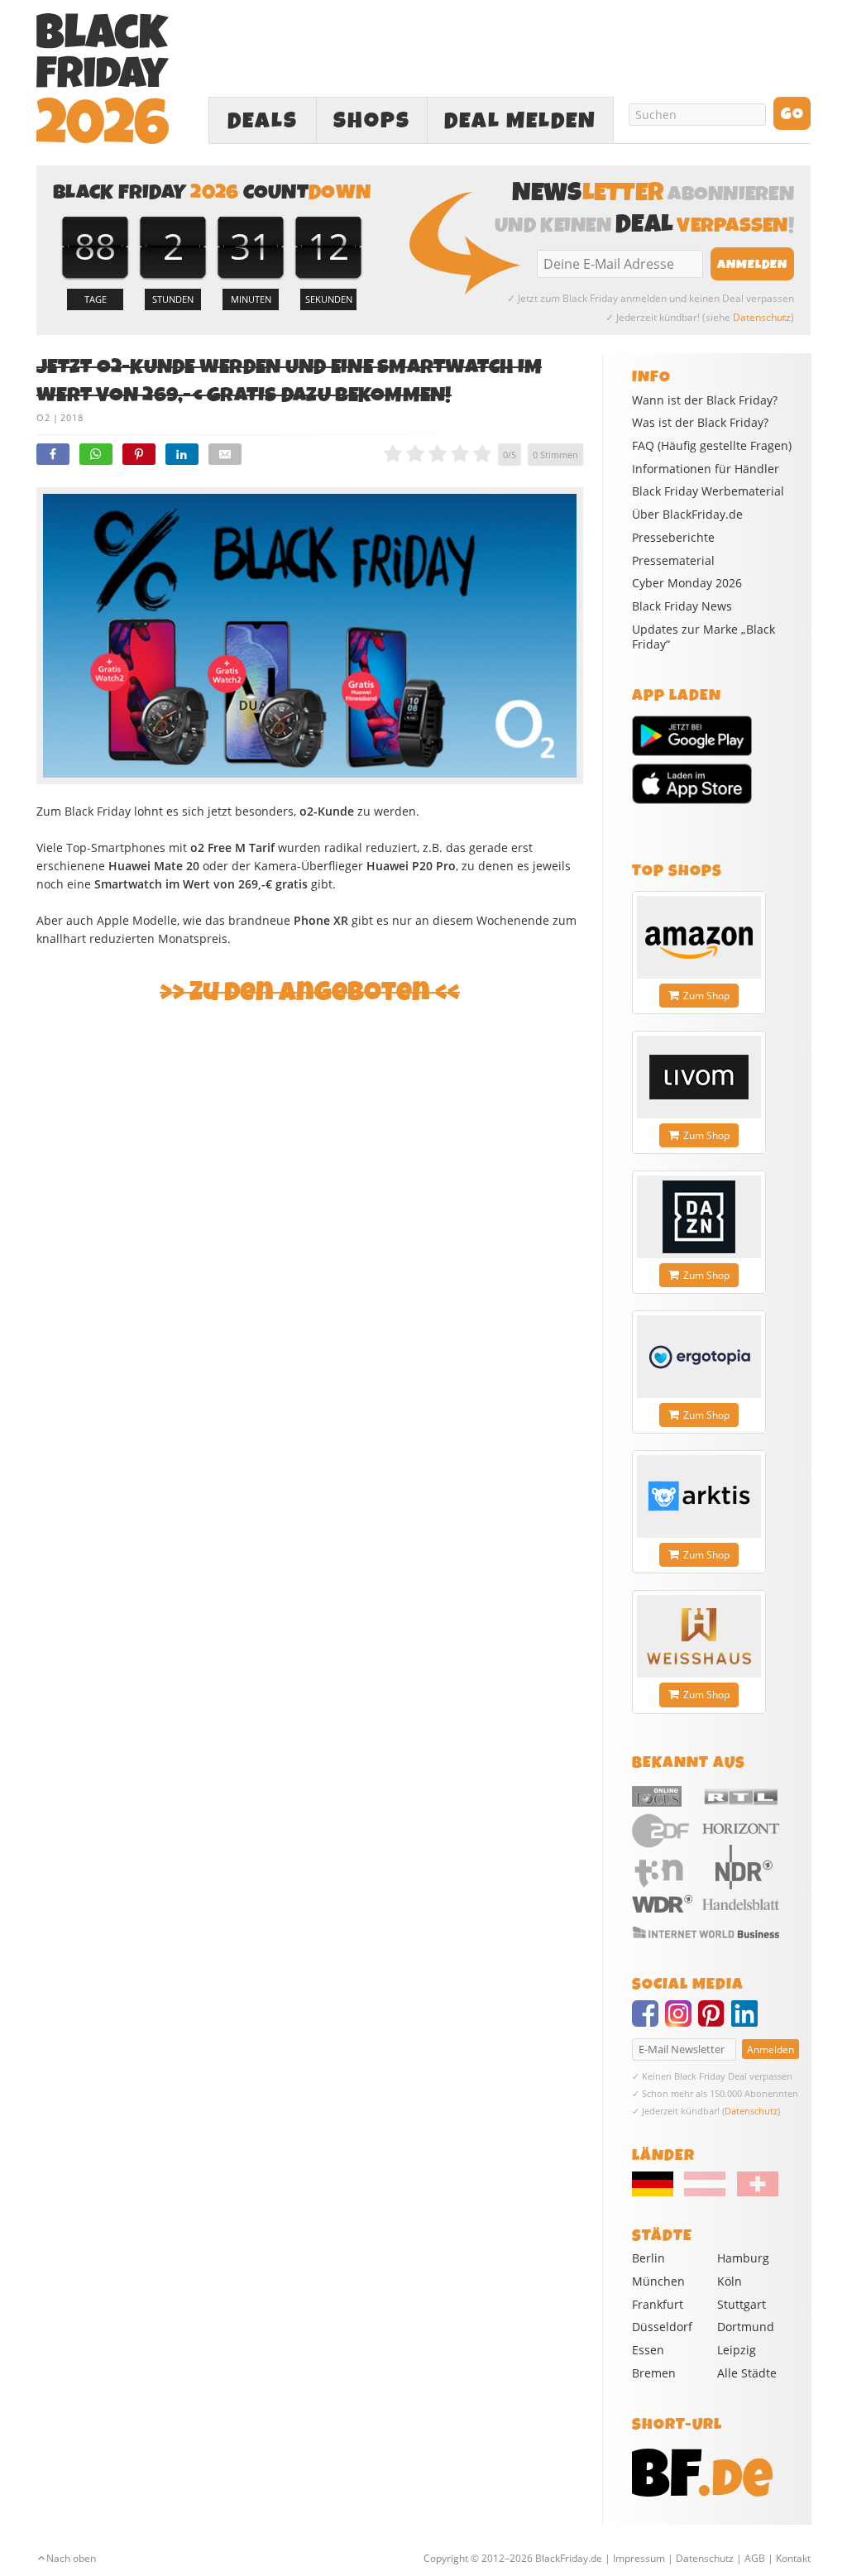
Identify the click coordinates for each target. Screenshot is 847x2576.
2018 (72, 417)
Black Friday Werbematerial (708, 491)
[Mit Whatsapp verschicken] (96, 454)
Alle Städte (747, 2373)
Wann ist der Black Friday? (705, 400)
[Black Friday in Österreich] (705, 2192)
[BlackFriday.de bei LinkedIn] (748, 2021)
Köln (730, 2281)
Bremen (654, 2373)
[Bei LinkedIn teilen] (182, 454)
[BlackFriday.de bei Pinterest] (715, 2021)
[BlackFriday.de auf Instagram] (682, 2021)
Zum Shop (706, 996)
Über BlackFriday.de (687, 515)
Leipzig (737, 2350)
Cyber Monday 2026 (687, 583)
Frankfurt (658, 2304)
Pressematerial (673, 561)
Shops (372, 121)
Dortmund (746, 2327)
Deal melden (520, 121)
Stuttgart (742, 2304)
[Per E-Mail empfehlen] (225, 454)
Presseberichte (673, 538)
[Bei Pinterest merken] (139, 454)
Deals (263, 121)
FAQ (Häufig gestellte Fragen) (712, 446)
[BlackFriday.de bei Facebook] (648, 2021)
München (658, 2281)
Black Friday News (682, 606)
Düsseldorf (662, 2327)
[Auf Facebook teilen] (53, 454)
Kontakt (793, 2558)
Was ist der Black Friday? (700, 423)
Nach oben (71, 2558)
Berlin (648, 2258)
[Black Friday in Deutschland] (657, 2192)
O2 (43, 417)
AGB (755, 2558)
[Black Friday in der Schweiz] (753, 2192)
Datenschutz (762, 317)
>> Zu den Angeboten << (310, 992)
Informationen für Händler (706, 469)
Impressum (639, 2558)
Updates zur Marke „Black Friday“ (703, 637)
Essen (648, 2350)
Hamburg (743, 2258)
